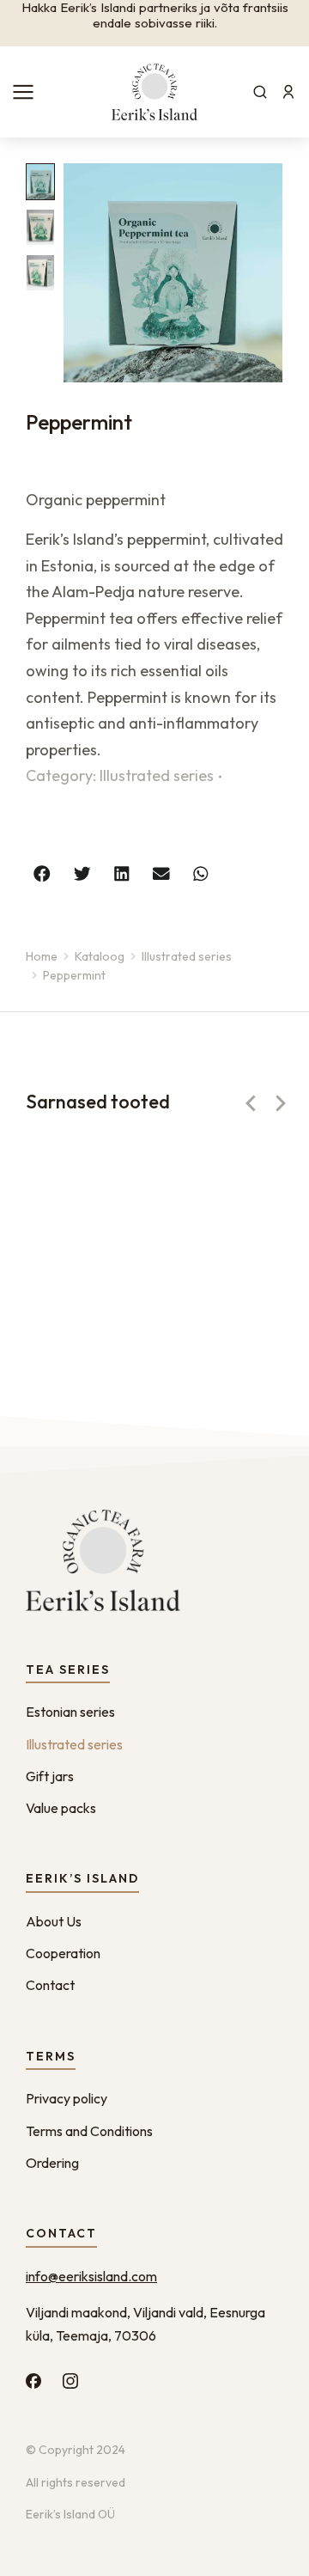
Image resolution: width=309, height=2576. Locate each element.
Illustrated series (157, 775)
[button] (42, 873)
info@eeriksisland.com (91, 2276)
